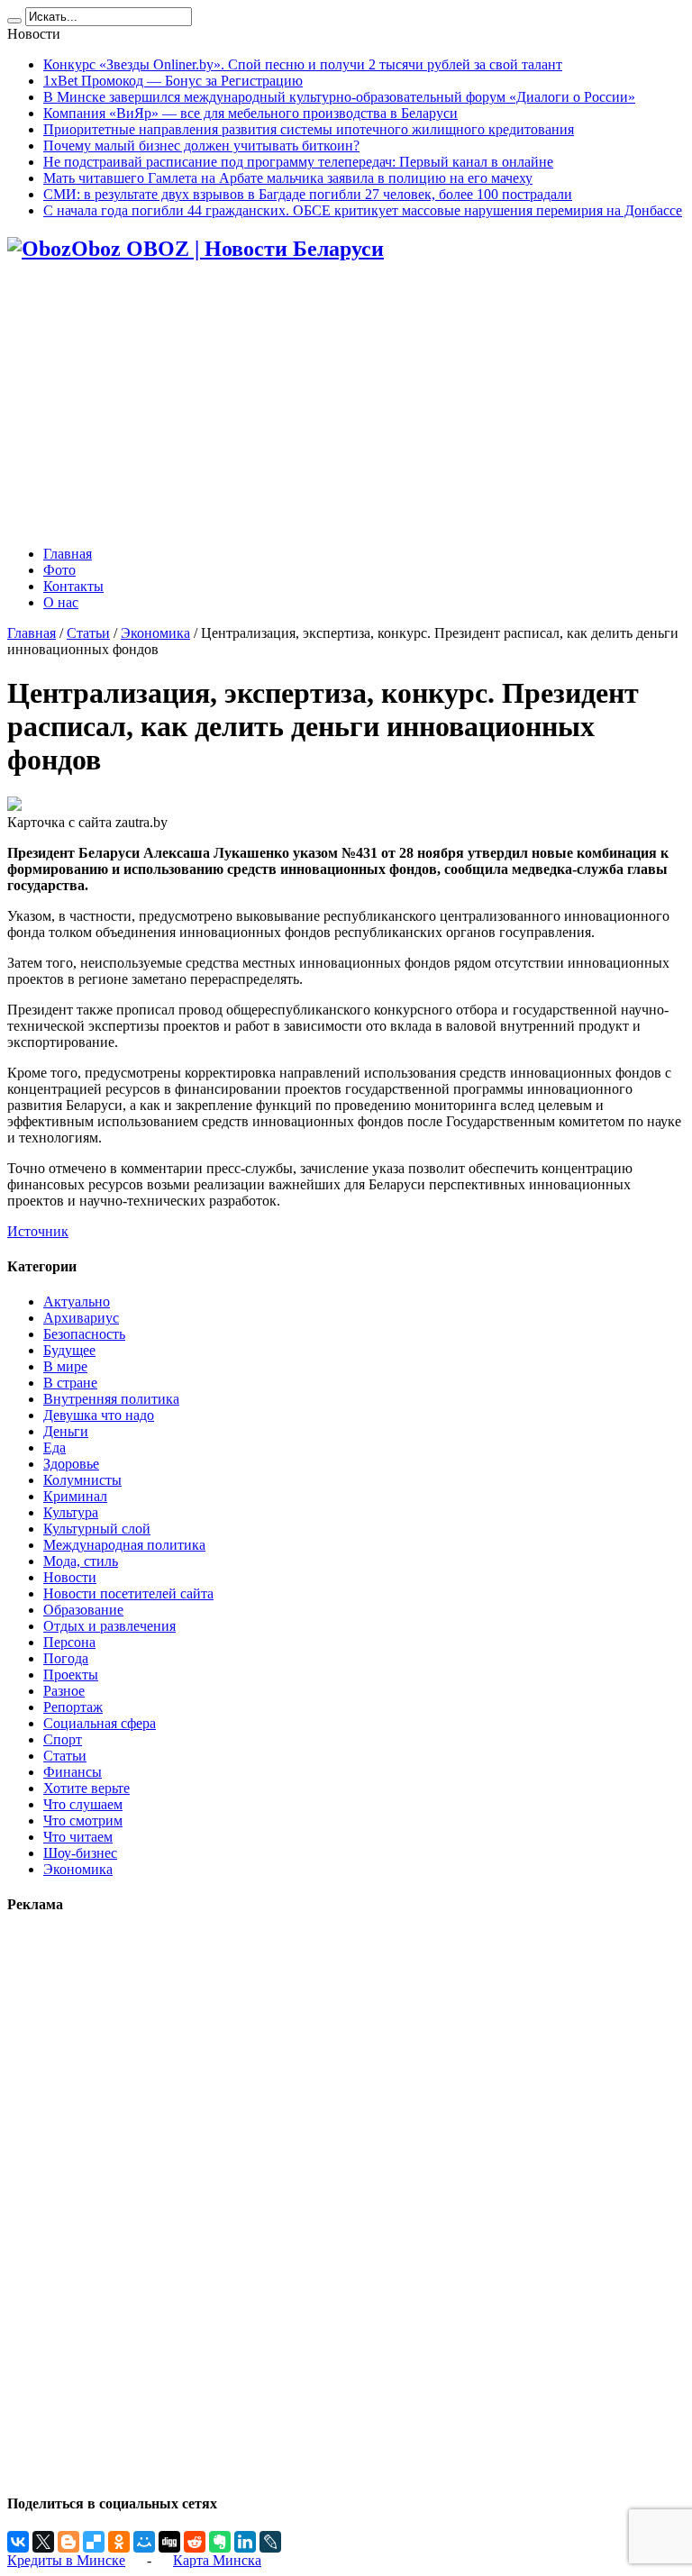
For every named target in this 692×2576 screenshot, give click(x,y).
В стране (70, 1383)
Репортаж (73, 1707)
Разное (64, 1691)
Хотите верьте (86, 1788)
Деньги (66, 1431)
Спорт (63, 1739)
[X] (43, 2542)
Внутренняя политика (111, 1399)
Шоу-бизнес (80, 1853)
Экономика (155, 633)
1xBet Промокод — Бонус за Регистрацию (173, 81)
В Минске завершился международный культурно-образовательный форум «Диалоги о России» (339, 97)
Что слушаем (83, 1804)
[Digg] (169, 2542)
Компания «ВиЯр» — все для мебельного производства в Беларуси (250, 113)
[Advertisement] (346, 405)
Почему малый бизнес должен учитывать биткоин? (201, 146)
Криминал (75, 1496)
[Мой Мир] (144, 2542)
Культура (71, 1512)
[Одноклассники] (119, 2542)
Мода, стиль (81, 1561)
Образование (83, 1610)
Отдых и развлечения (109, 1626)
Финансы (73, 1772)
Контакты (73, 586)
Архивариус (81, 1318)
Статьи (88, 633)
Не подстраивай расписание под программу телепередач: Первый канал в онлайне (298, 162)
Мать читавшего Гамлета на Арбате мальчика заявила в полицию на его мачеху (288, 178)
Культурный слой (97, 1529)
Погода (66, 1658)
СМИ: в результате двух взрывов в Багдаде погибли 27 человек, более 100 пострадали (308, 194)
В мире (65, 1366)
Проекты (71, 1675)
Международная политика (124, 1545)
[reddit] (195, 2542)
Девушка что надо (99, 1415)
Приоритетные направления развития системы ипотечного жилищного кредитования (309, 129)
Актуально (77, 1302)
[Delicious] (94, 2542)
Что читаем (78, 1837)
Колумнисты (82, 1480)
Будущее (69, 1350)
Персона (69, 1642)
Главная (68, 554)
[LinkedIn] (245, 2542)
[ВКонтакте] (18, 2542)
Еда (55, 1447)
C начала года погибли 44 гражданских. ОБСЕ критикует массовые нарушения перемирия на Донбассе (363, 210)
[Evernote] (220, 2542)
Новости (70, 1577)
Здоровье (71, 1464)
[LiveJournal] (270, 2542)
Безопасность (84, 1334)
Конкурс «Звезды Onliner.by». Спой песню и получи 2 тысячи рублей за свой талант (303, 64)
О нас (61, 602)
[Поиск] (14, 21)
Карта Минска (217, 2560)
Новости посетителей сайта (128, 1593)
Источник (38, 1231)
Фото (59, 570)
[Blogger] (68, 2542)
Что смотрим (83, 1820)
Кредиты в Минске (66, 2560)
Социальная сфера (100, 1723)
